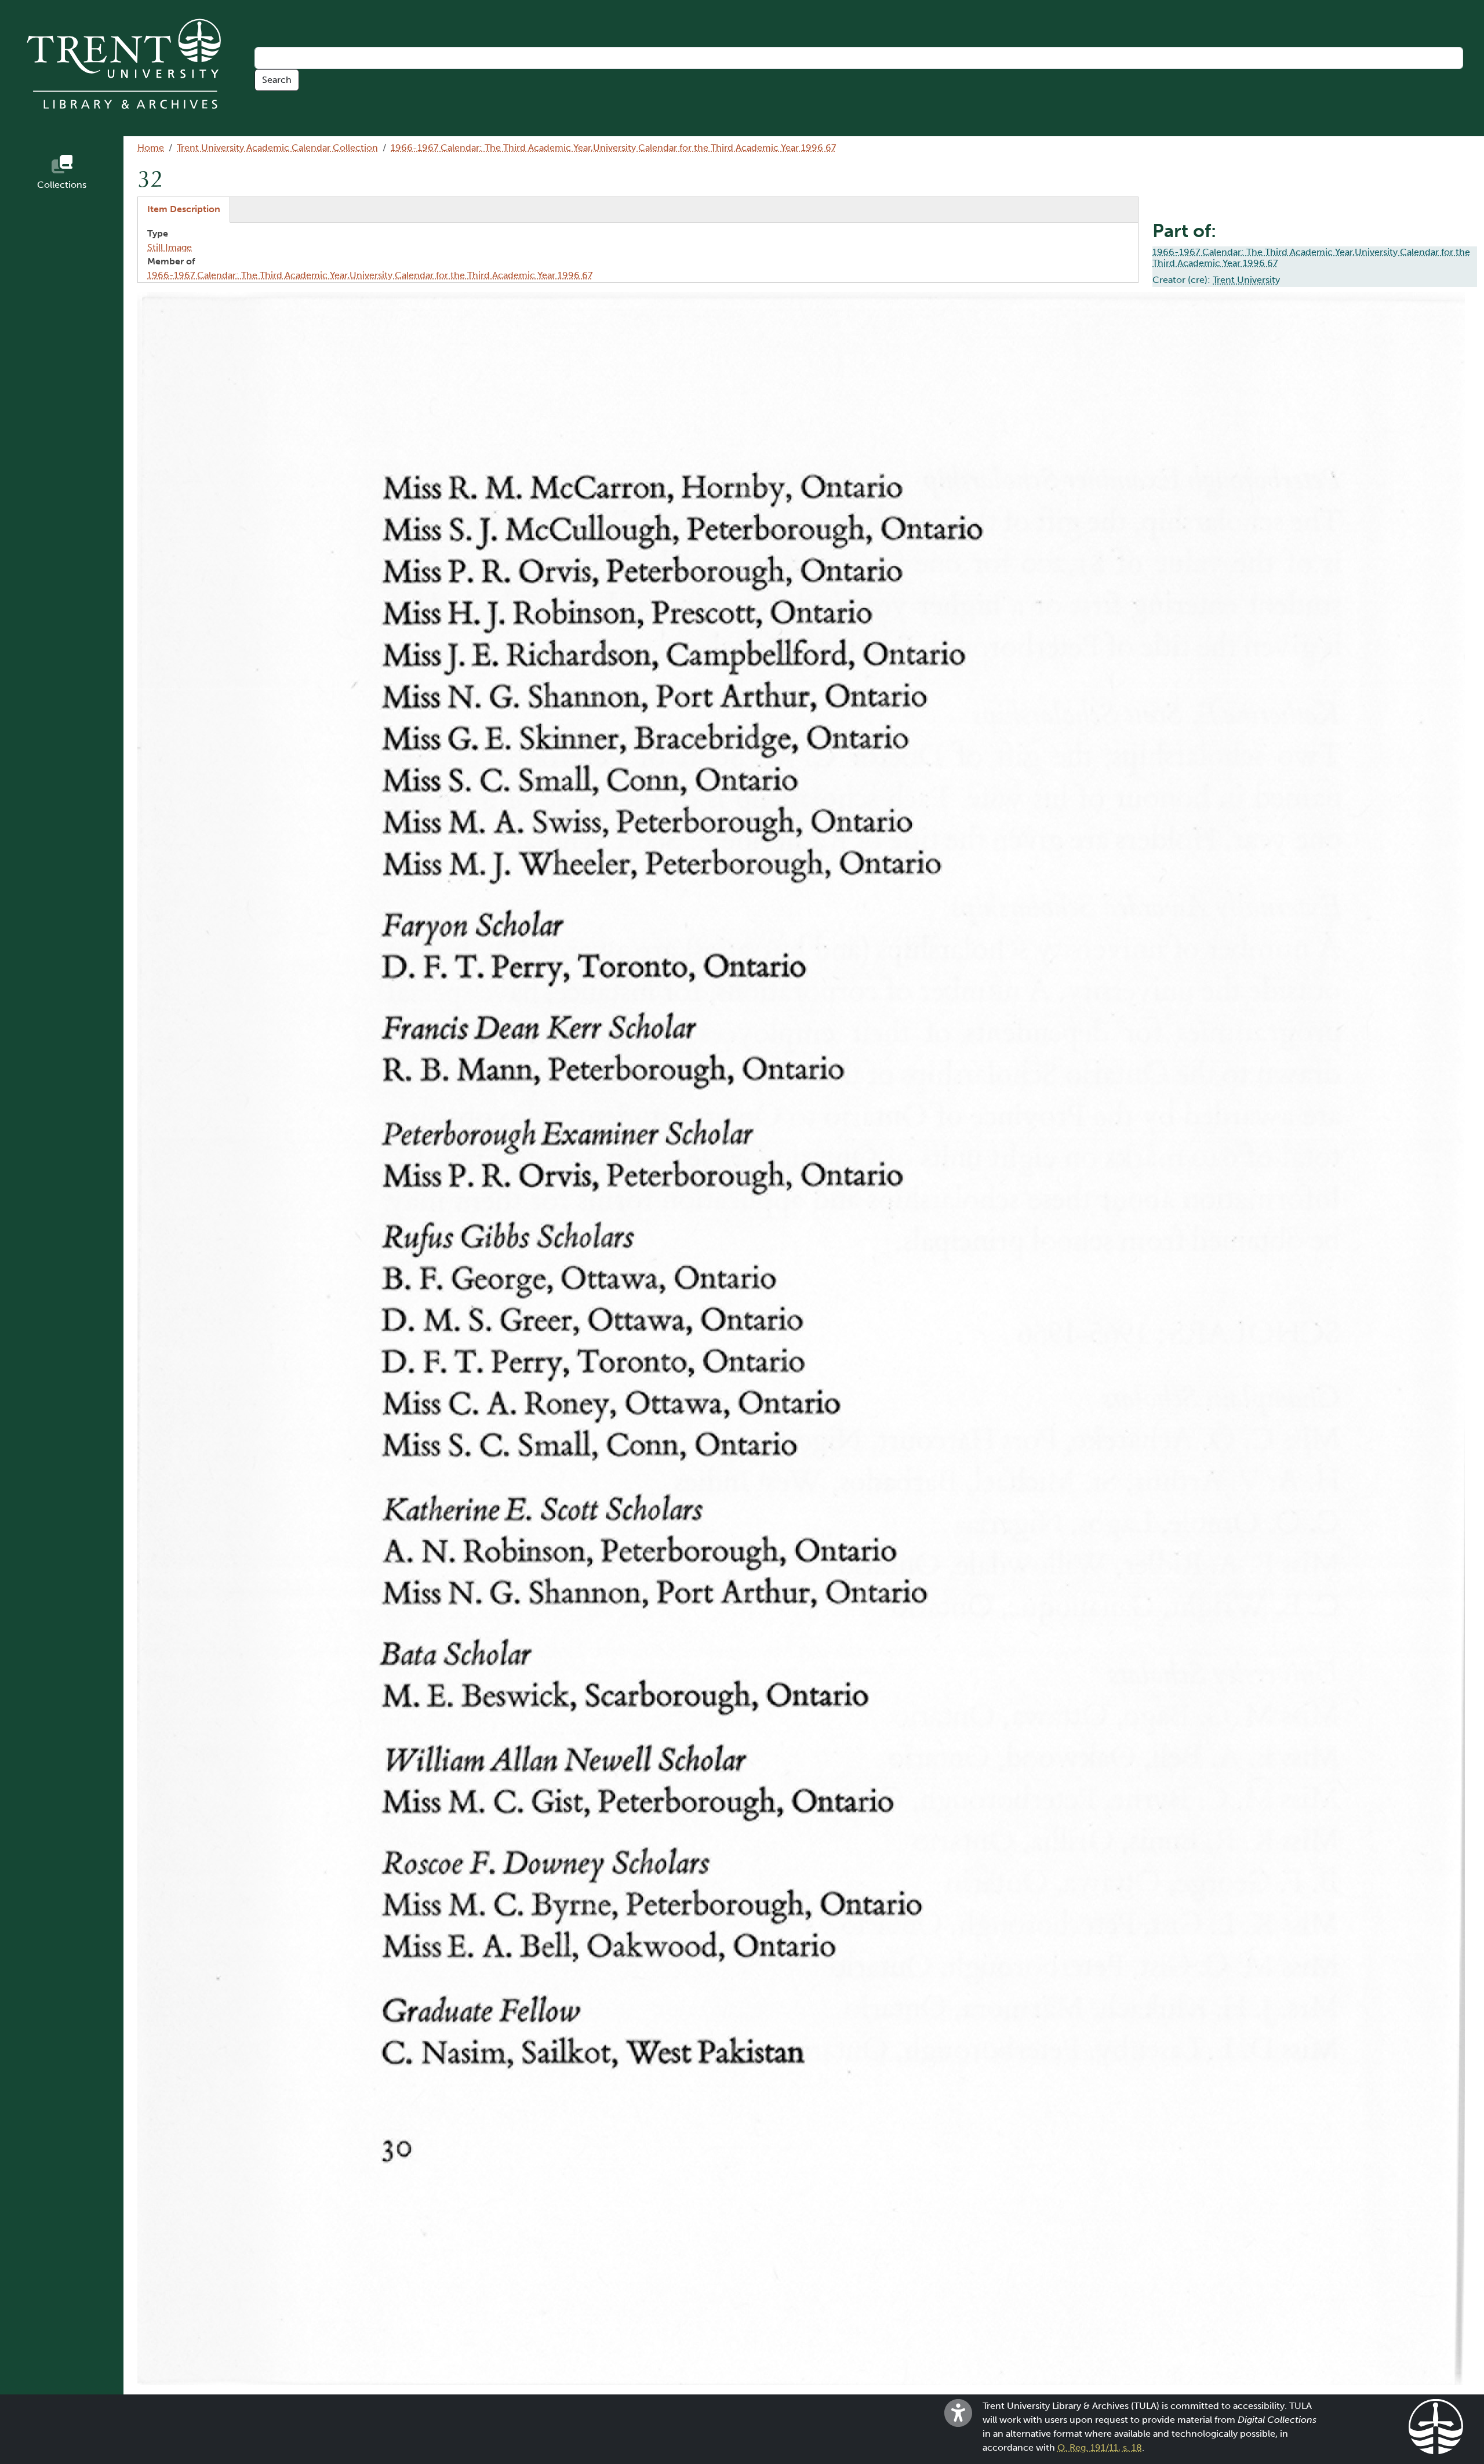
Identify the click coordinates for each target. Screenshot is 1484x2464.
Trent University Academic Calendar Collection (277, 148)
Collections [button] (62, 185)
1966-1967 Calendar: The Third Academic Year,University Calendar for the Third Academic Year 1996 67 (613, 148)
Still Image (170, 247)
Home (151, 148)
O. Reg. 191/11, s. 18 (1100, 2447)
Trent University (1246, 280)
